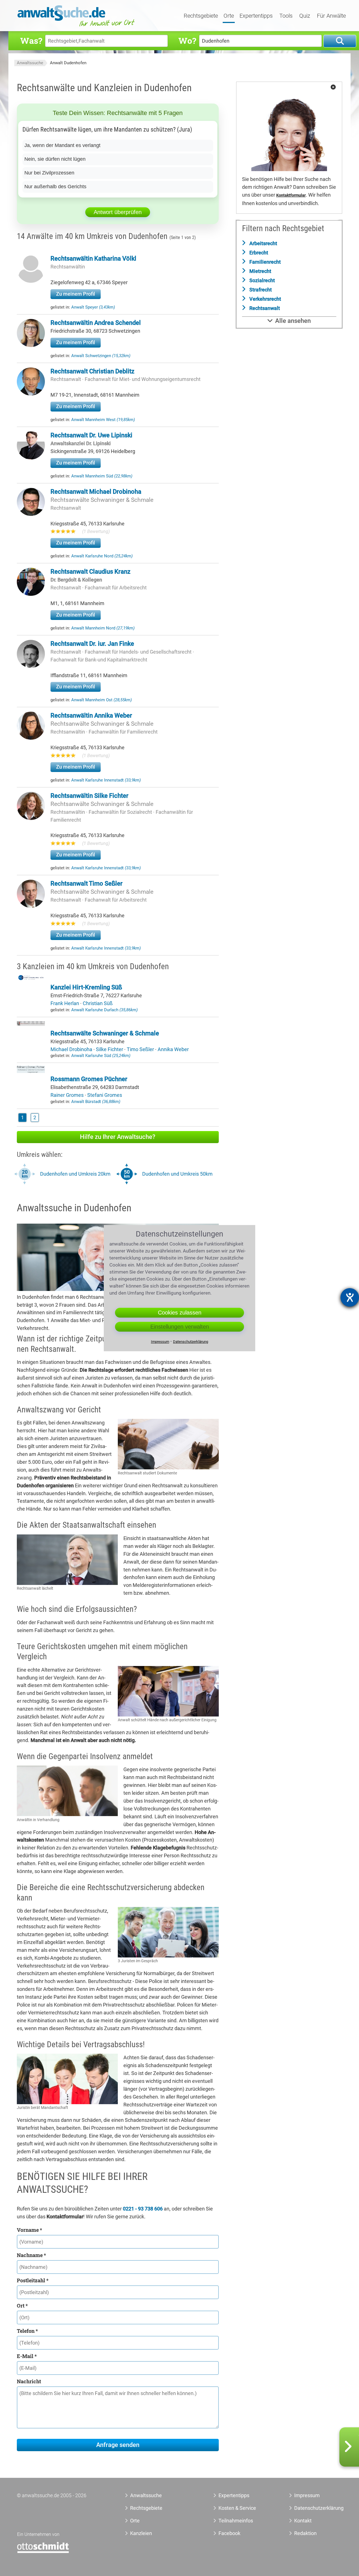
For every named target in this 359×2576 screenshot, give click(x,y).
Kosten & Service (237, 2508)
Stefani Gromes (105, 1095)
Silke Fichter (110, 1049)
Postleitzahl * (33, 2280)
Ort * (22, 2306)
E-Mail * (27, 2356)
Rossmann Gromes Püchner (89, 1079)
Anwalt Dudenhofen (68, 63)
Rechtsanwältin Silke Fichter (89, 796)
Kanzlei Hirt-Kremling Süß (86, 987)
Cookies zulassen (180, 1313)
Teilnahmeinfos (236, 2521)
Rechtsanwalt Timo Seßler (87, 883)
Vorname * (29, 2230)
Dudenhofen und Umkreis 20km (75, 1174)
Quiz (305, 16)
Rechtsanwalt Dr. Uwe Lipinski (91, 435)
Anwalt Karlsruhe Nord (102, 556)
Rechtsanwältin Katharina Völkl (93, 258)
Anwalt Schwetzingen (101, 356)
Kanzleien (141, 2533)
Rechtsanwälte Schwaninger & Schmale (102, 500)
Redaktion (305, 2533)
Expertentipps (256, 16)
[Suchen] (340, 41)
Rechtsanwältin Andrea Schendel (96, 323)
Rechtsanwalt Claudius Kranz (90, 572)
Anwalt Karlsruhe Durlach (104, 1010)
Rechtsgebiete (201, 16)
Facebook (229, 2533)
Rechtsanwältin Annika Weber (91, 715)
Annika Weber (173, 1049)
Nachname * (31, 2255)
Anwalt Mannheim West (103, 420)
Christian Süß (98, 1003)
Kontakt (303, 2521)
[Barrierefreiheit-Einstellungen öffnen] (350, 1297)
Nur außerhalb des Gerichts (55, 187)
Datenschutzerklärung (313, 2508)
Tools (286, 16)
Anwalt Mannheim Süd (102, 476)
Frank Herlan (65, 1003)
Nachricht (29, 2381)
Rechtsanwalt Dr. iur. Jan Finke (92, 644)
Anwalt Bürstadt (96, 1102)
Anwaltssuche (30, 63)
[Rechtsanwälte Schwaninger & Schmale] (31, 1025)
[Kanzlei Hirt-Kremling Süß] (31, 979)
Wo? (187, 41)
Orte (229, 16)
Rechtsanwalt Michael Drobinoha (96, 492)
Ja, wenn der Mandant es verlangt (62, 145)
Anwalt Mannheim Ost (102, 700)
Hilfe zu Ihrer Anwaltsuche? (118, 1137)
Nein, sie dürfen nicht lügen (55, 159)
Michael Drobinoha (72, 1049)
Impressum (307, 2495)
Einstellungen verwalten (180, 1327)
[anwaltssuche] (77, 27)
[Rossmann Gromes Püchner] (31, 1071)
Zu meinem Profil (76, 294)
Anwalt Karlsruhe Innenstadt (106, 780)
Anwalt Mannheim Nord (103, 628)
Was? (31, 41)
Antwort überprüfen (118, 212)
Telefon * (27, 2331)
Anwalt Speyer (93, 307)
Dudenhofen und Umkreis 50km (177, 1174)
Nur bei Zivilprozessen (49, 173)
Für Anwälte (331, 16)
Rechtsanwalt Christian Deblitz (92, 371)
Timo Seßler (141, 1049)
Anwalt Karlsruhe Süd (101, 1056)
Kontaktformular (291, 195)
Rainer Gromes (68, 1095)
